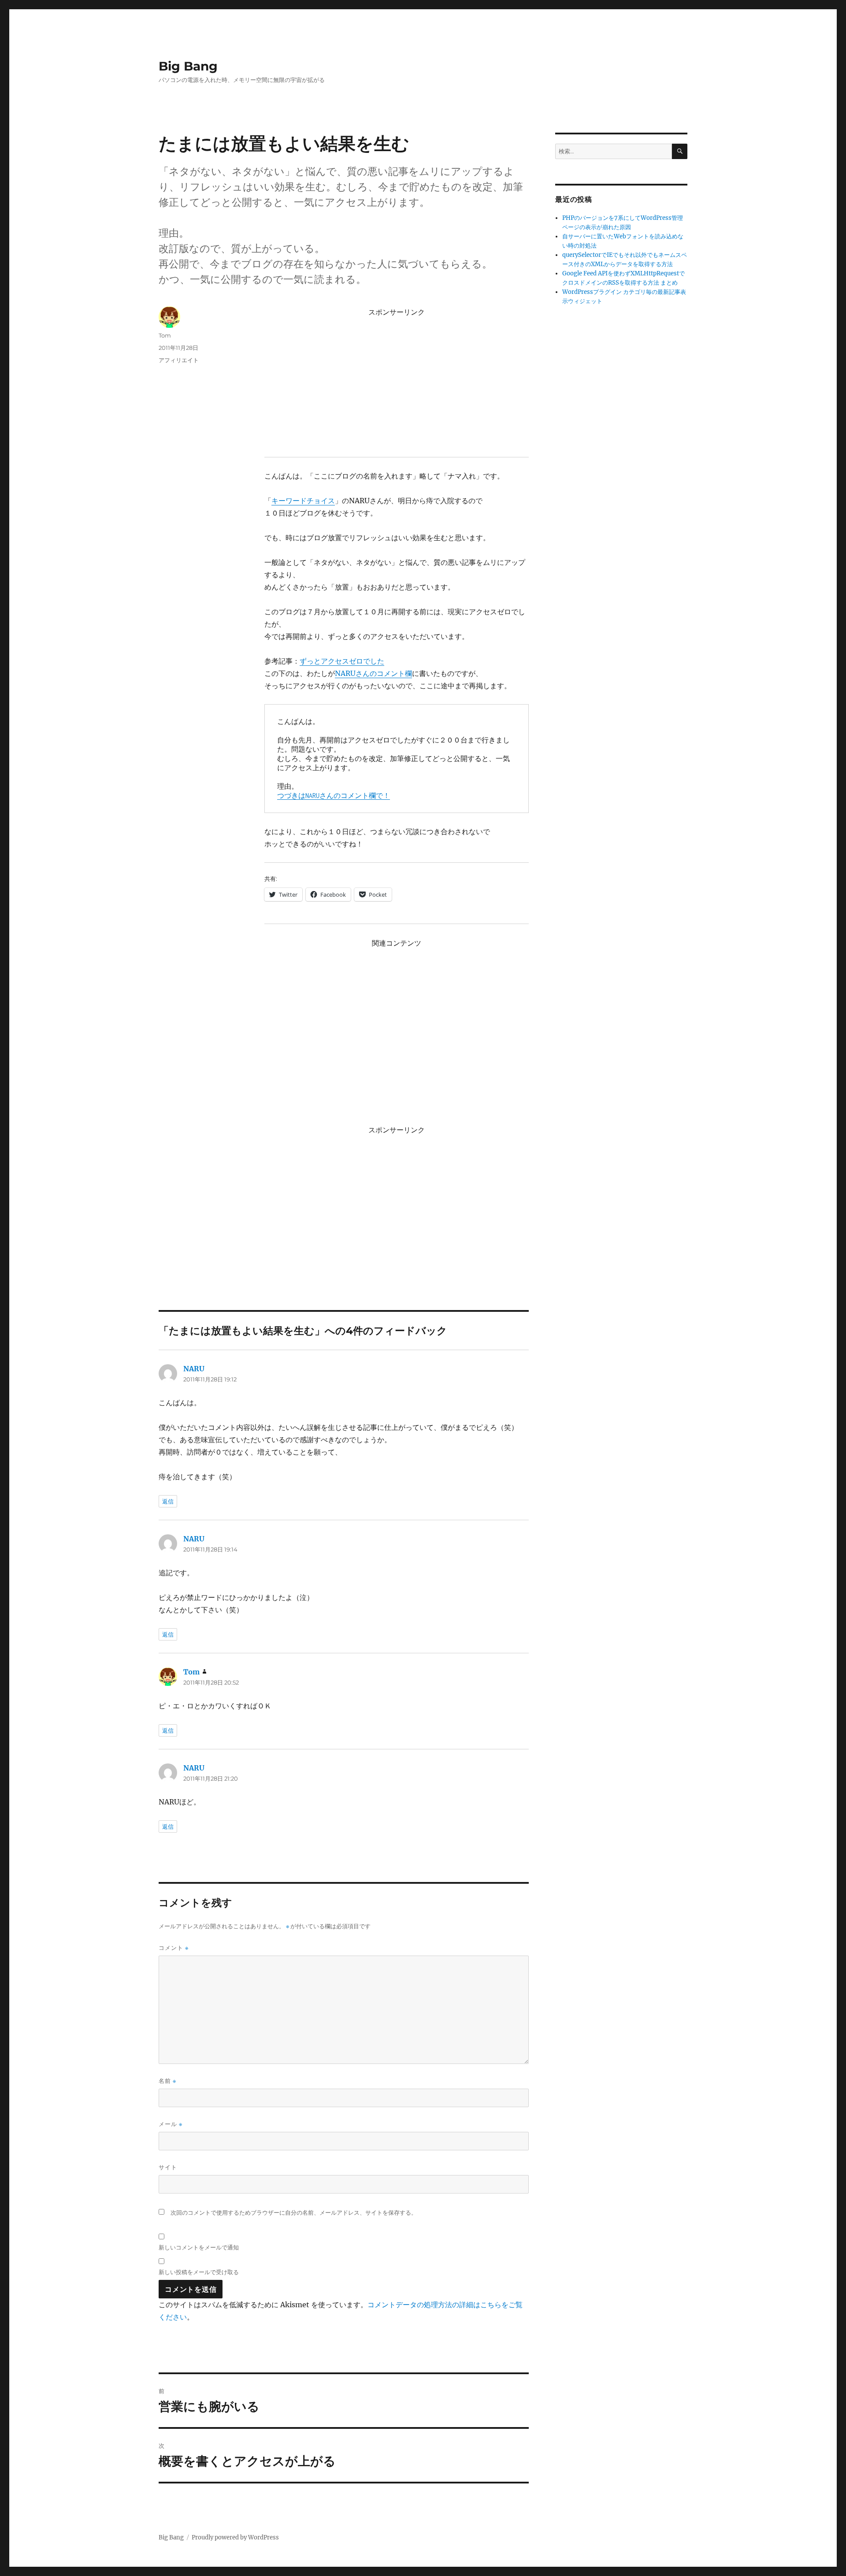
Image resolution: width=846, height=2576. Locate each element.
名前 (167, 2081)
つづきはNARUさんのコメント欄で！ (334, 796)
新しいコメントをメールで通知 (199, 2247)
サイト (168, 2167)
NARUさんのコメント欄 (373, 673)
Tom (165, 335)
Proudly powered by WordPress (235, 2537)
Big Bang (188, 66)
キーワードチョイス (303, 501)
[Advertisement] (398, 382)
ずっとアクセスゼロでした (342, 661)
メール (171, 2124)
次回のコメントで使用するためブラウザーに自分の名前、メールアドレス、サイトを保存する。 (294, 2213)
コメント (174, 1948)
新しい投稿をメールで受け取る (199, 2272)
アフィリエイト (179, 360)
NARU (194, 1369)
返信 (168, 1501)
